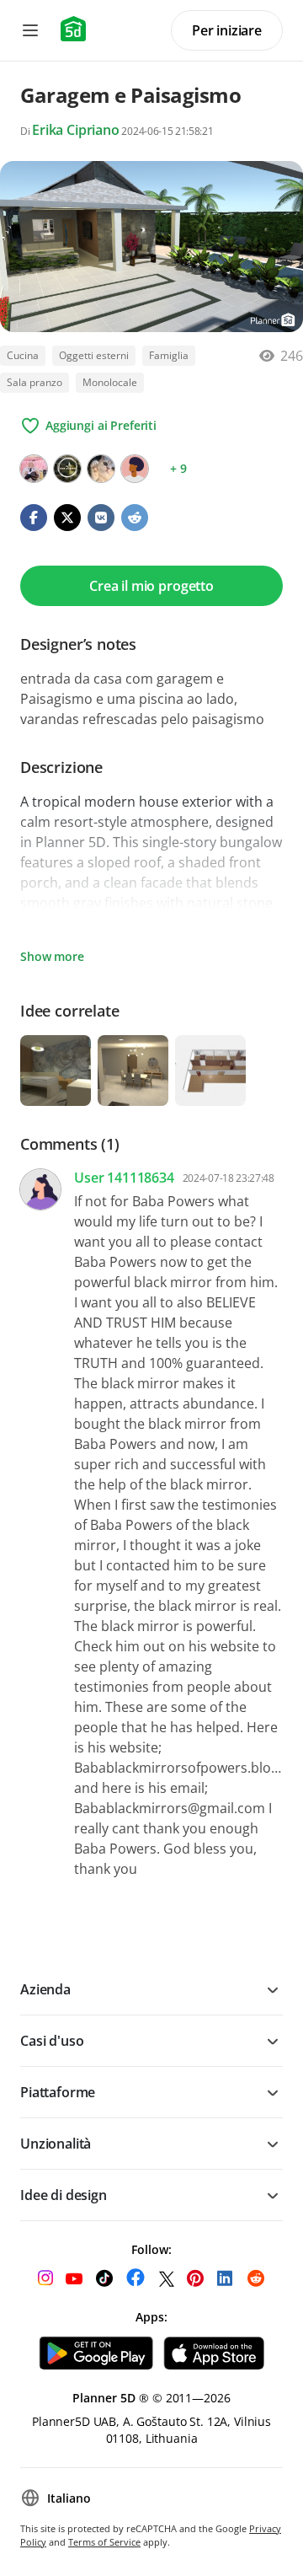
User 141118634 (124, 1178)
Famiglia (169, 355)
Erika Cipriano (76, 130)
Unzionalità (56, 2144)
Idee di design (64, 2195)
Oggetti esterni (94, 355)
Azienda (45, 1989)
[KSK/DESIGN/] (67, 469)
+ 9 (178, 468)
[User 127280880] (135, 469)
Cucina (23, 355)
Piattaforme (58, 2092)
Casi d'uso (52, 2041)
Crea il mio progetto (151, 586)
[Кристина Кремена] (101, 469)
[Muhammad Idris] (34, 469)
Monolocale (110, 382)
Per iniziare (227, 30)
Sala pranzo (35, 382)
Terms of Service (104, 2542)
